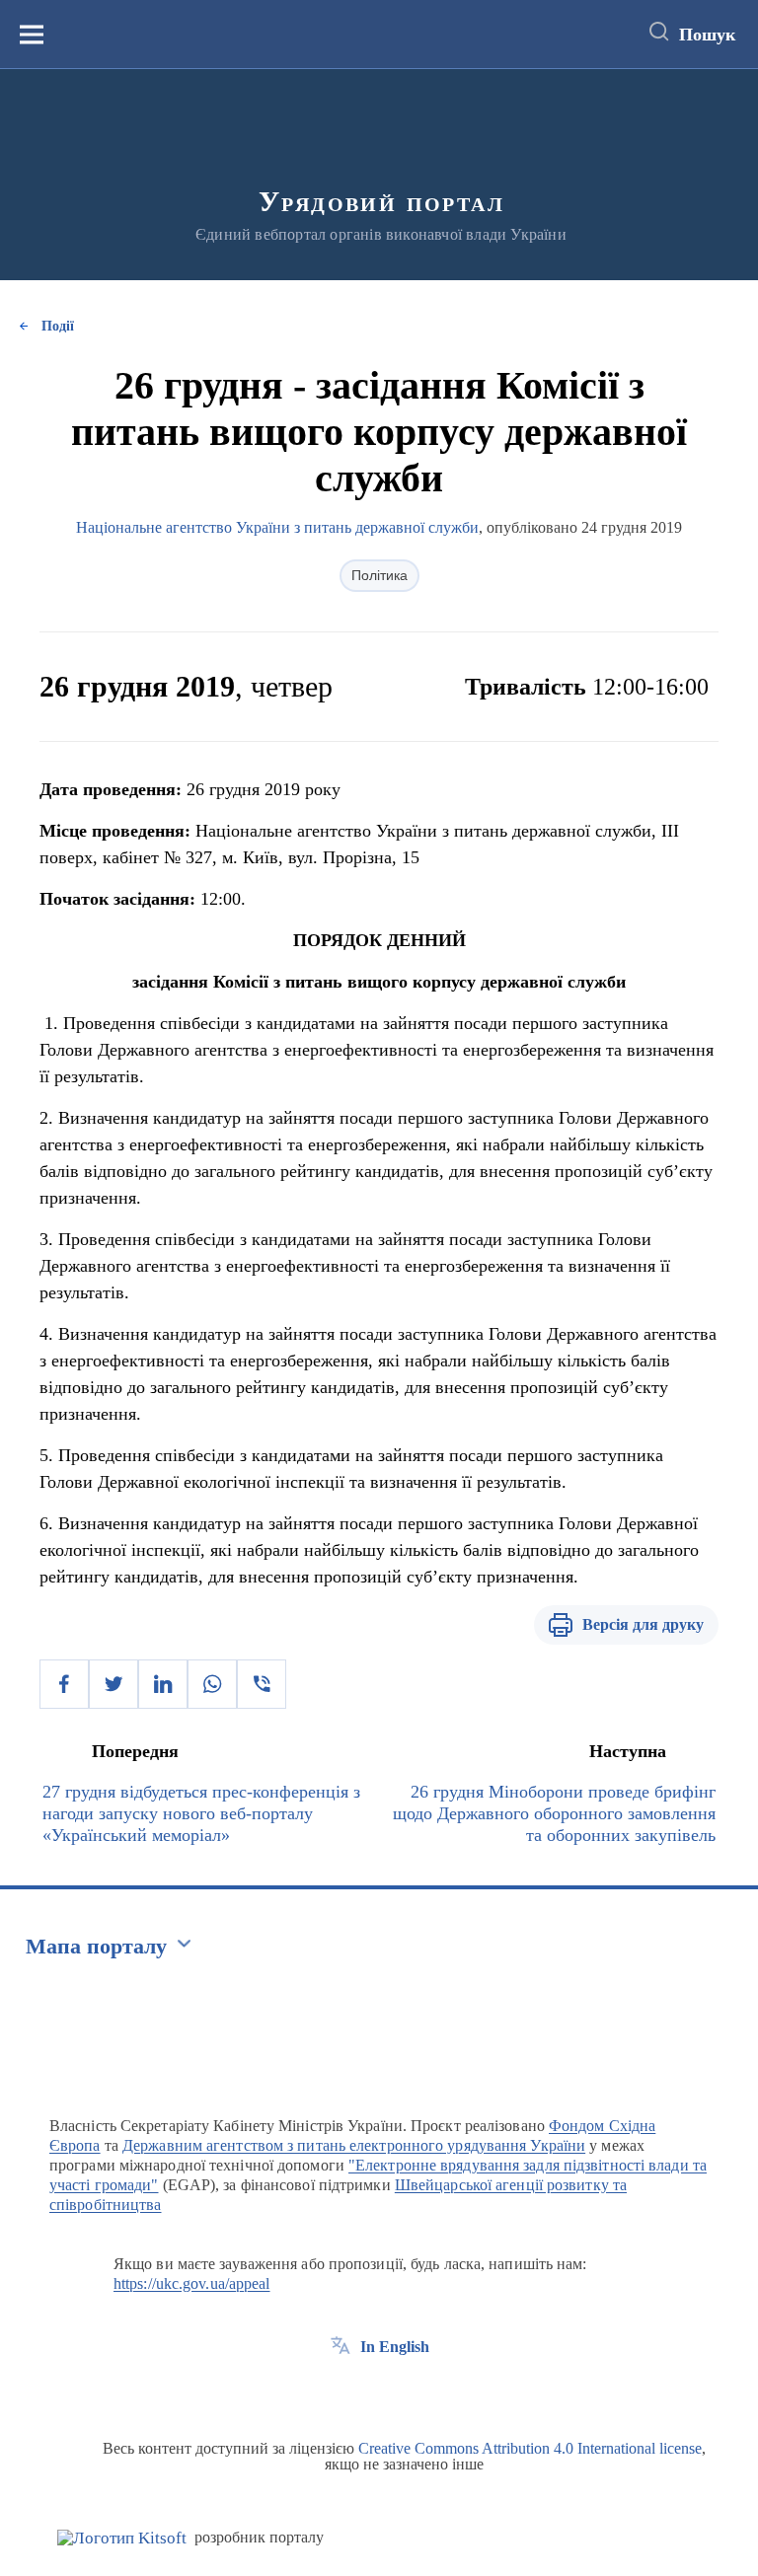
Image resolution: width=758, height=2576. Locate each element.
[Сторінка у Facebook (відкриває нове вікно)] (341, 2392)
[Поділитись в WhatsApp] (212, 1684)
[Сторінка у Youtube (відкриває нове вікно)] (414, 2392)
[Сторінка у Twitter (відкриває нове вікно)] (377, 2392)
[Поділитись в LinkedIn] (163, 1684)
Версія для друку (643, 1624)
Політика (379, 575)
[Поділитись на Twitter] (114, 1684)
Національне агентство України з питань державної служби (277, 527)
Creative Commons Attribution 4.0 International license (530, 2448)
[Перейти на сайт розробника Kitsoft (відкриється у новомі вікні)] (122, 2538)
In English (395, 2347)
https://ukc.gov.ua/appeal (192, 2283)
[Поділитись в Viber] (262, 1684)
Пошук (707, 35)
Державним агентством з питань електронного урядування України (354, 2145)
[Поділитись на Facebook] (64, 1684)
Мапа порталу (96, 1946)
